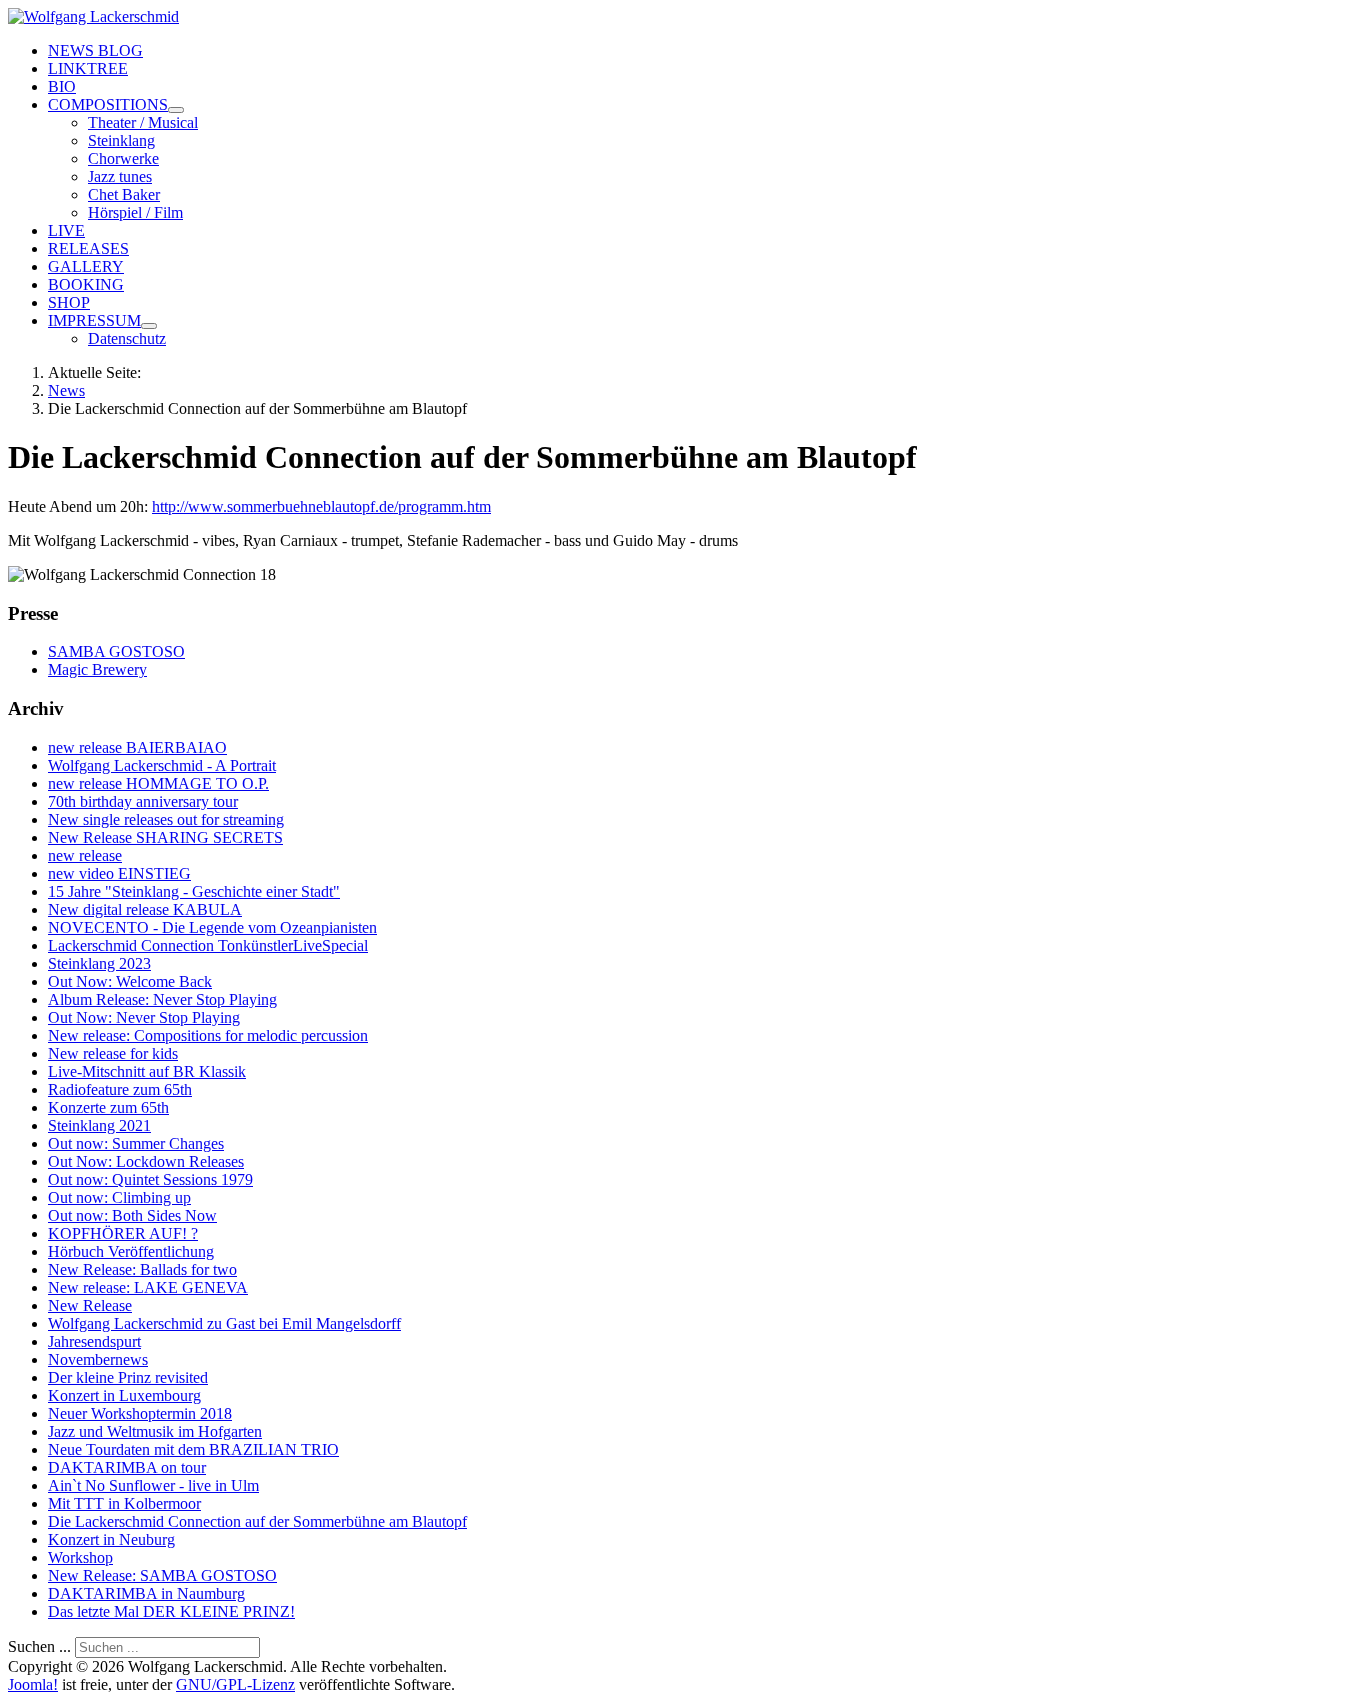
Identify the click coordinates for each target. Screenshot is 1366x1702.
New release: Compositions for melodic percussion (208, 1035)
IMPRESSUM (94, 320)
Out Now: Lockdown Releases (146, 1161)
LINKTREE (88, 68)
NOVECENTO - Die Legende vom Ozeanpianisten (212, 927)
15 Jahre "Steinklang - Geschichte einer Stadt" (194, 891)
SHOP (69, 302)
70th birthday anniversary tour (143, 801)
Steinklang (121, 140)
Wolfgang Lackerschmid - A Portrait (162, 765)
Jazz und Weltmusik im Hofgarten (155, 1431)
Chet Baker (124, 194)
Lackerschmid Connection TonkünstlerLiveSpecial (208, 945)
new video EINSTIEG (119, 873)
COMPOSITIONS (108, 104)
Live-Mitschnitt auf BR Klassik (147, 1071)
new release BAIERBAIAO (137, 747)
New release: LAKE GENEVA (148, 1287)
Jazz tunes (120, 176)
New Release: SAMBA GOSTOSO (162, 1575)
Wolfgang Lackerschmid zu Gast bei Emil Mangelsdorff (224, 1323)
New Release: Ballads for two (142, 1269)
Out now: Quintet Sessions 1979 (150, 1179)
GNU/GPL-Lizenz (235, 1684)
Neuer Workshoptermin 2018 (140, 1413)
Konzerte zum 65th (108, 1107)
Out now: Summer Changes (136, 1143)
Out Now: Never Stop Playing (144, 1017)
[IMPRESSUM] (149, 326)
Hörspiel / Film (135, 212)
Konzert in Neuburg (111, 1539)
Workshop (80, 1557)
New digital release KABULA (145, 909)
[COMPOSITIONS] (176, 110)
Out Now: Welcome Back (130, 981)
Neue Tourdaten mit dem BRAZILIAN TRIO (193, 1449)
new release (85, 855)
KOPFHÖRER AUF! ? (123, 1233)
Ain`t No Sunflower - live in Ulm (153, 1485)
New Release (90, 1305)
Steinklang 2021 (99, 1125)
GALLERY (86, 266)
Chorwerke (123, 158)
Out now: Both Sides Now (132, 1215)
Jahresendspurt (94, 1341)
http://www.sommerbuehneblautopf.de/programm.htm (321, 506)
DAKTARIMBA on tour (127, 1467)
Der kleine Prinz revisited (128, 1377)
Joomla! (33, 1684)
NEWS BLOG (95, 50)
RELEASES (88, 248)
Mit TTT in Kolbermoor (124, 1503)
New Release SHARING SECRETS (165, 837)
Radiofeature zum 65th (120, 1089)
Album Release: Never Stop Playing (162, 999)
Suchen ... (39, 1646)
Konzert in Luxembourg (124, 1395)
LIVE (66, 230)
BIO (62, 86)
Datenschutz (127, 338)
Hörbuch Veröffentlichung (131, 1251)
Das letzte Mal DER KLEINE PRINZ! (171, 1611)
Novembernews (98, 1359)
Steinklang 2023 (99, 963)
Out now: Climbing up (119, 1197)
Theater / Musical (143, 122)
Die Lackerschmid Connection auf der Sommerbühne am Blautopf (257, 1521)
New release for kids (113, 1053)
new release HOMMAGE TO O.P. (158, 783)
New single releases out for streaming (166, 819)
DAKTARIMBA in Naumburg (146, 1593)
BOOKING (86, 284)
